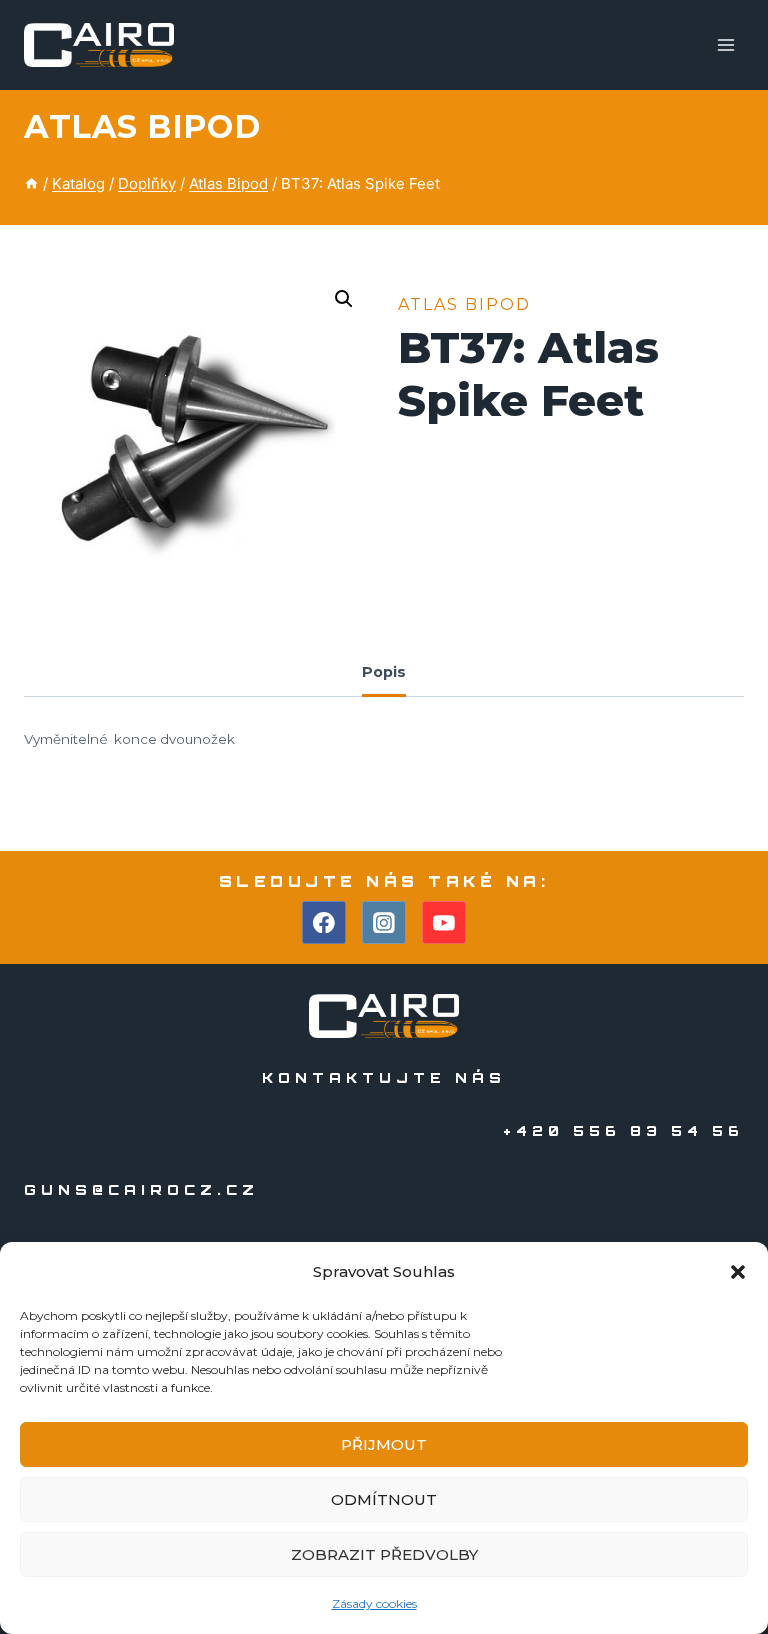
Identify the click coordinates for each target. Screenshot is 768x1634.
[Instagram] (384, 923)
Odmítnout (384, 1499)
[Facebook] (324, 923)
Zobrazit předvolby (384, 1554)
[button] (738, 1272)
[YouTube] (444, 923)
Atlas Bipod (142, 126)
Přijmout (384, 1444)
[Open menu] (725, 44)
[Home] (31, 183)
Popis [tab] (384, 672)
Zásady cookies (374, 1603)
